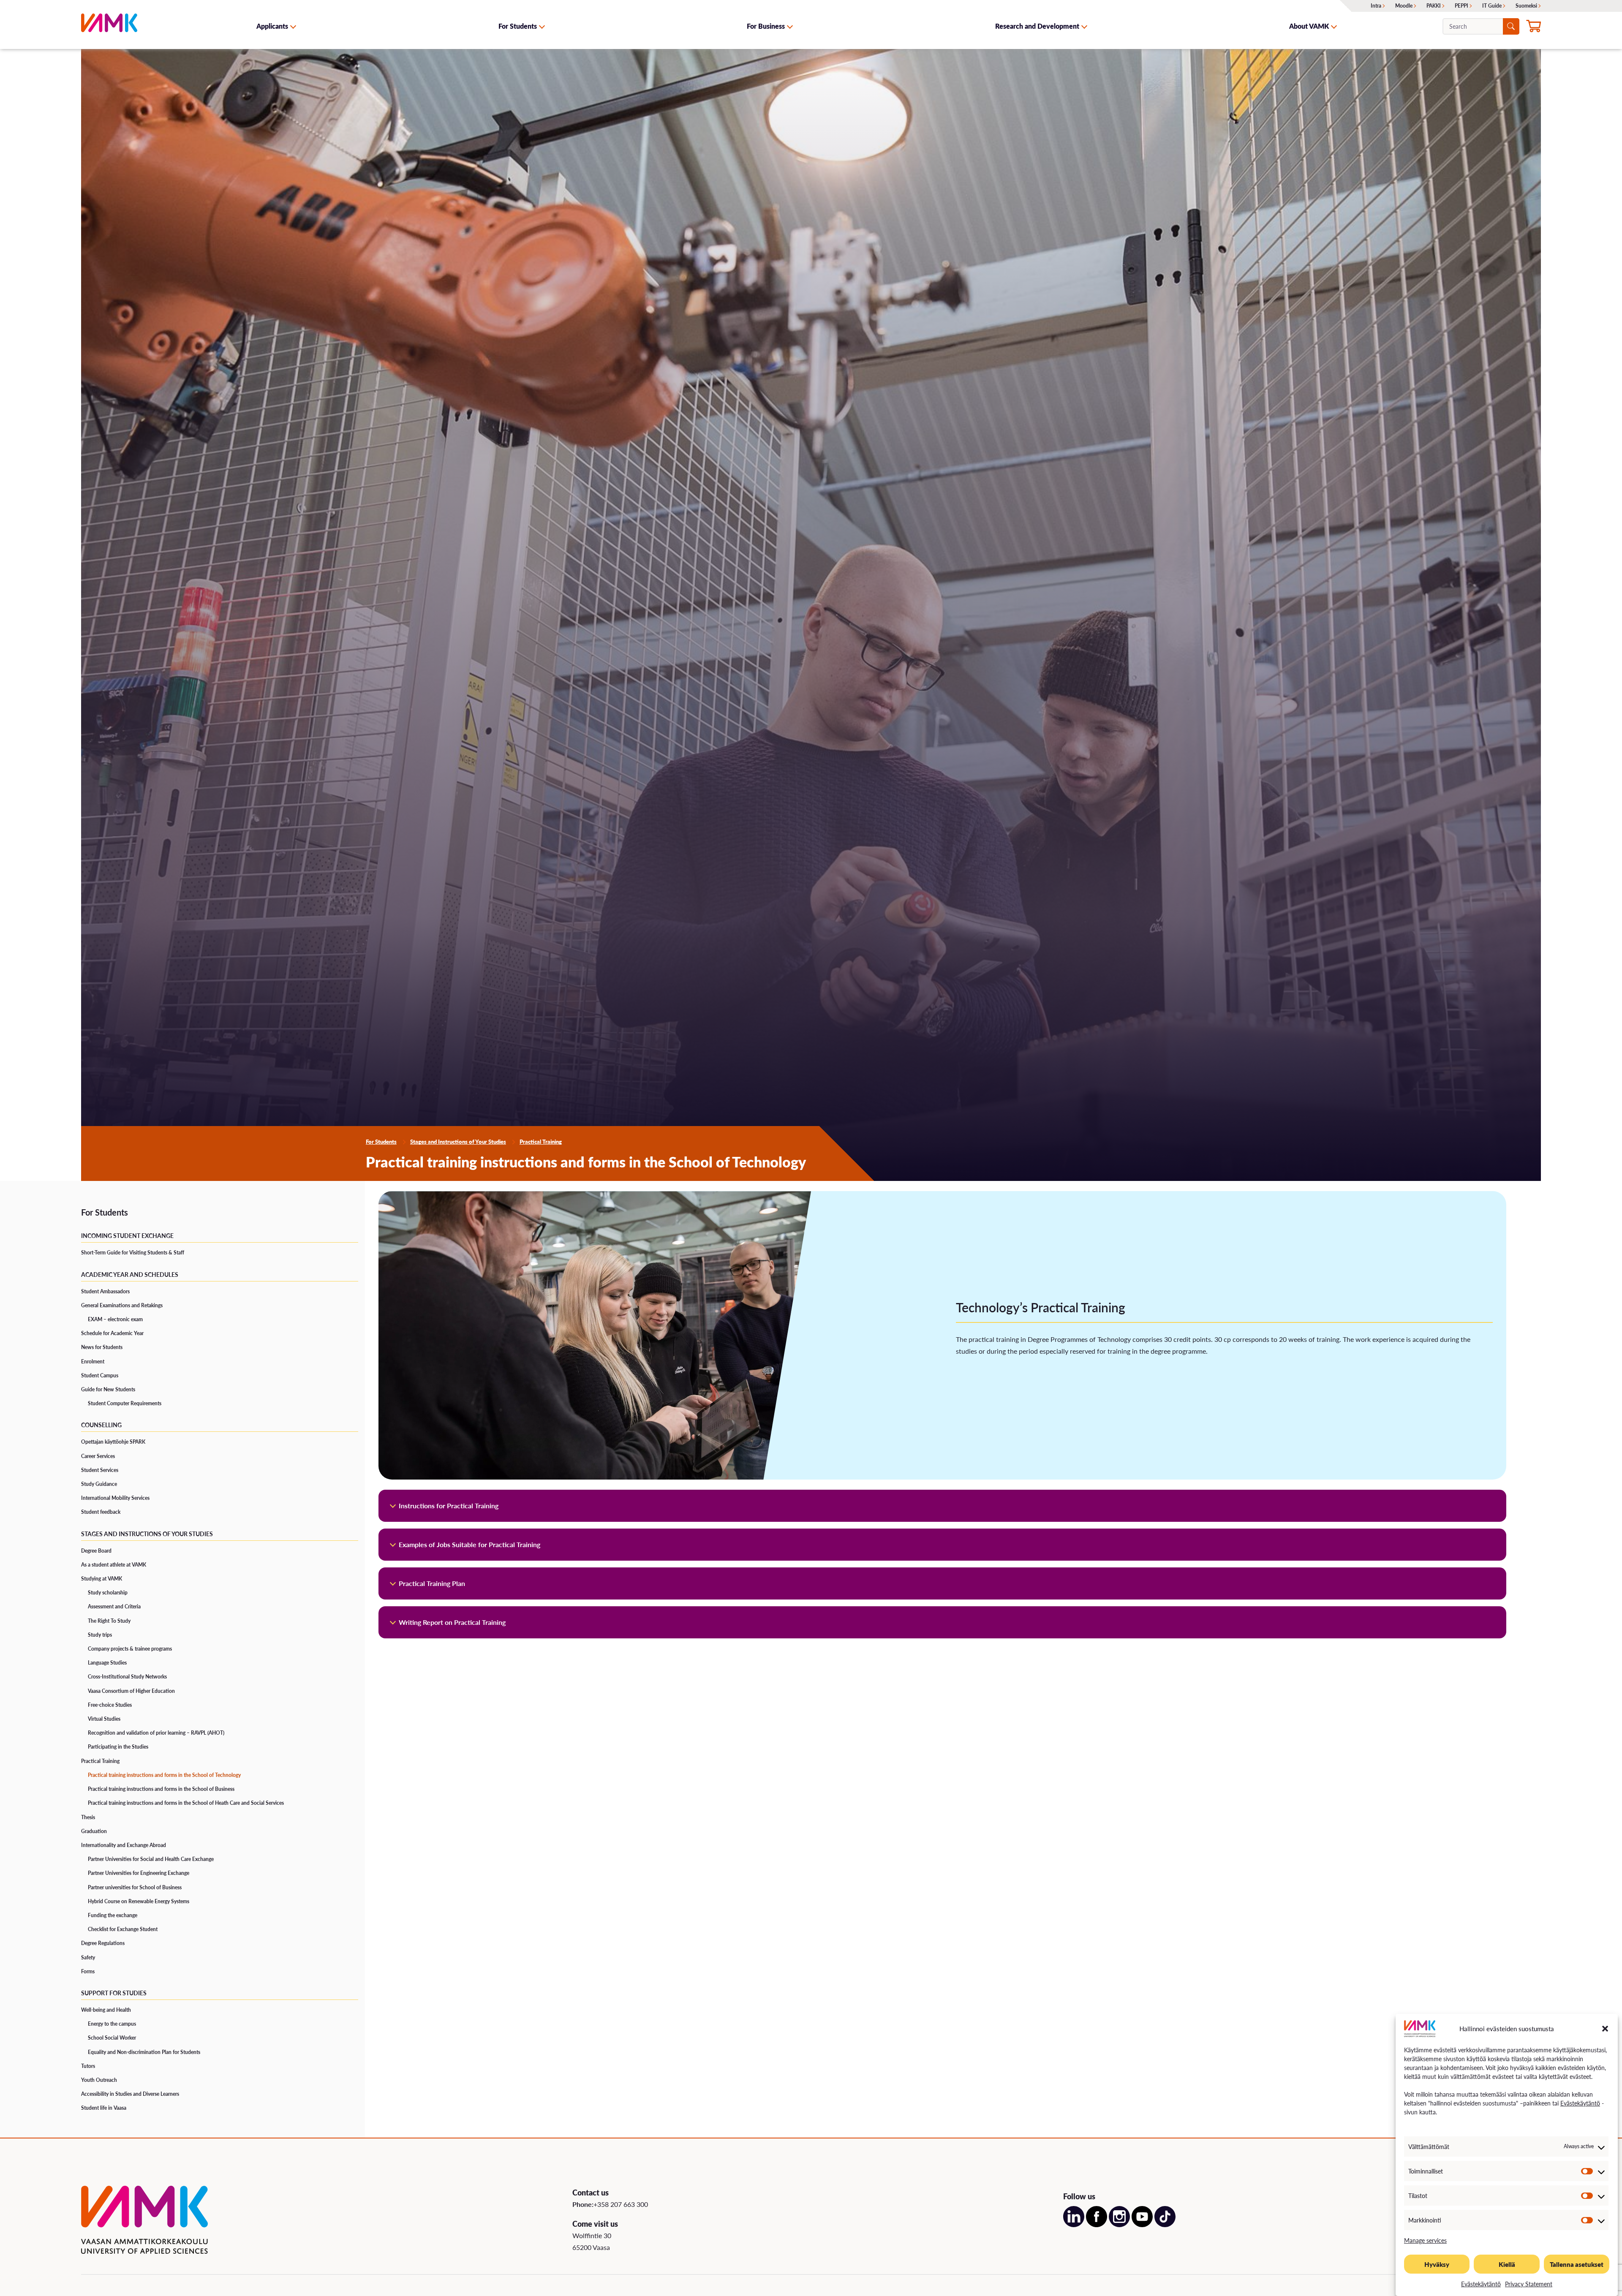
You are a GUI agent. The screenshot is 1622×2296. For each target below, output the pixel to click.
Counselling (101, 1425)
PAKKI (1434, 6)
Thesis (88, 1817)
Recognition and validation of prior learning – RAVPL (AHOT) (156, 1733)
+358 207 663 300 (621, 2204)
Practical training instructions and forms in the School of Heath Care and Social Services (186, 1803)
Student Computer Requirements (125, 1403)
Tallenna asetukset (1577, 2264)
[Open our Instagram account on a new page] (1119, 2224)
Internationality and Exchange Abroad (124, 1845)
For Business (766, 26)
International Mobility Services (115, 1498)
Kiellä (1507, 2264)
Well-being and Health (106, 2010)
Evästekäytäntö (1580, 2103)
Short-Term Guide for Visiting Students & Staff (133, 1253)
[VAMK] (109, 26)
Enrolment (93, 1362)
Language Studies (107, 1663)
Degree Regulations (103, 1943)
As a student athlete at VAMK (114, 1565)
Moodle (1404, 6)
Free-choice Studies (110, 1705)
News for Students (102, 1347)
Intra (1376, 6)
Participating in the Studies (118, 1747)
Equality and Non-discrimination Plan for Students (144, 2052)
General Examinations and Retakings (122, 1305)
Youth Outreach (99, 2080)
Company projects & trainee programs (130, 1649)
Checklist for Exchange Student (123, 1929)
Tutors (88, 2066)
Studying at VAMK (102, 1579)
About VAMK (1309, 26)
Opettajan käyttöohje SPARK (113, 1442)
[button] (1605, 2029)
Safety (88, 1957)
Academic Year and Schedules (130, 1274)
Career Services (98, 1456)
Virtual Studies (104, 1719)
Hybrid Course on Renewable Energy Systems (139, 1901)
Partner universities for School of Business (135, 1887)
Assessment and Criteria (114, 1606)
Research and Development (1037, 26)
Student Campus (100, 1375)
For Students (518, 26)
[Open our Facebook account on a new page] (1097, 2224)
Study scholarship (108, 1593)
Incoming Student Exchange (127, 1235)
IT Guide (1492, 6)
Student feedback (101, 1512)
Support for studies (114, 1993)
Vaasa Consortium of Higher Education (131, 1691)
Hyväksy (1437, 2264)
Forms (88, 1971)
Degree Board (96, 1551)
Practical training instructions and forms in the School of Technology (164, 1775)
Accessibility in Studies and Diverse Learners (130, 2094)
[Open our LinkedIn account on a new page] (1074, 2224)
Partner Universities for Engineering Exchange (139, 1873)
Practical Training (541, 1142)
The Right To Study (109, 1621)
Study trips (100, 1635)
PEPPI (1461, 6)
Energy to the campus (112, 2024)
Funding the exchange (113, 1915)
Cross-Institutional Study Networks (127, 1677)
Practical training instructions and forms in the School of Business (161, 1789)
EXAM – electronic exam (115, 1319)
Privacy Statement (1529, 2284)
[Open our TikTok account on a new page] (1165, 2224)
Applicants (272, 26)
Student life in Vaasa (104, 2108)
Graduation (94, 1831)
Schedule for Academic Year (112, 1333)
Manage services (1425, 2240)
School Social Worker (112, 2038)
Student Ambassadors (105, 1291)
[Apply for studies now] (1534, 27)
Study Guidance (99, 1484)
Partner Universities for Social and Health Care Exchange (151, 1859)
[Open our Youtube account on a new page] (1142, 2224)
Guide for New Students (108, 1389)
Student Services (100, 1470)
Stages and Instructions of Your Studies (458, 1142)
